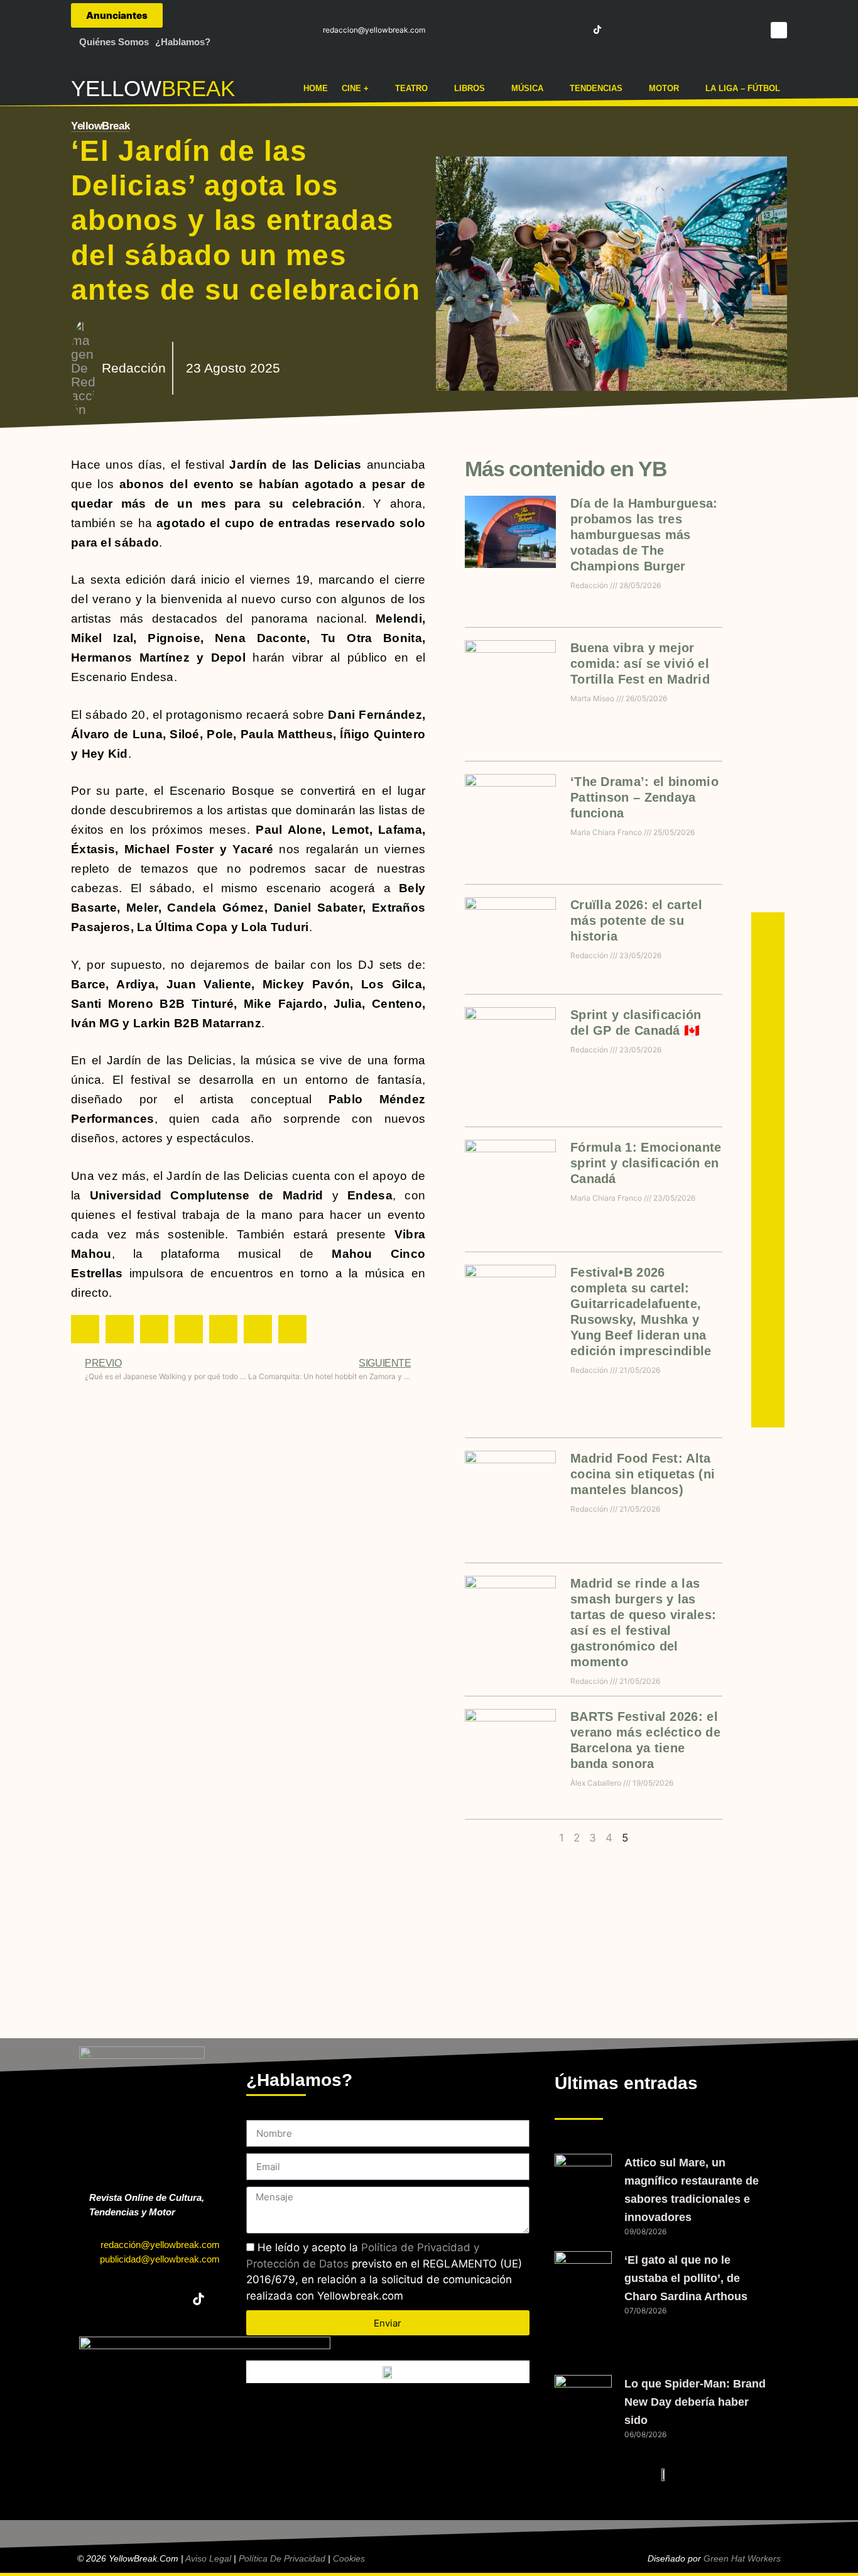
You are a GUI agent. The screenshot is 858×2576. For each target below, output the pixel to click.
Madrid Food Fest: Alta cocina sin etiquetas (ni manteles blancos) (643, 1474)
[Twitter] (529, 30)
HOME (316, 88)
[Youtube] (575, 30)
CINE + (355, 88)
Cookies (349, 2558)
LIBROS (470, 88)
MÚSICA (527, 88)
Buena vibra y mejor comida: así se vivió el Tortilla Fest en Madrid (640, 663)
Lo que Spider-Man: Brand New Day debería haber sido (695, 2402)
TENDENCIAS (596, 88)
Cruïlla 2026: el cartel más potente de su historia (636, 920)
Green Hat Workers (742, 2558)
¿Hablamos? (183, 42)
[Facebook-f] (506, 30)
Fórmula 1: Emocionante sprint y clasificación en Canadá (646, 1163)
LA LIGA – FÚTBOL (743, 88)
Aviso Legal (208, 2558)
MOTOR (664, 88)
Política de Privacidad (282, 2558)
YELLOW (116, 88)
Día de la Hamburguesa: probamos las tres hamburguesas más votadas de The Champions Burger (644, 535)
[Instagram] (551, 30)
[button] (779, 30)
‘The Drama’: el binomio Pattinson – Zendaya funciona (644, 797)
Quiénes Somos (114, 42)
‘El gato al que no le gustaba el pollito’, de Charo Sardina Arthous (686, 2278)
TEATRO (411, 88)
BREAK (198, 88)
